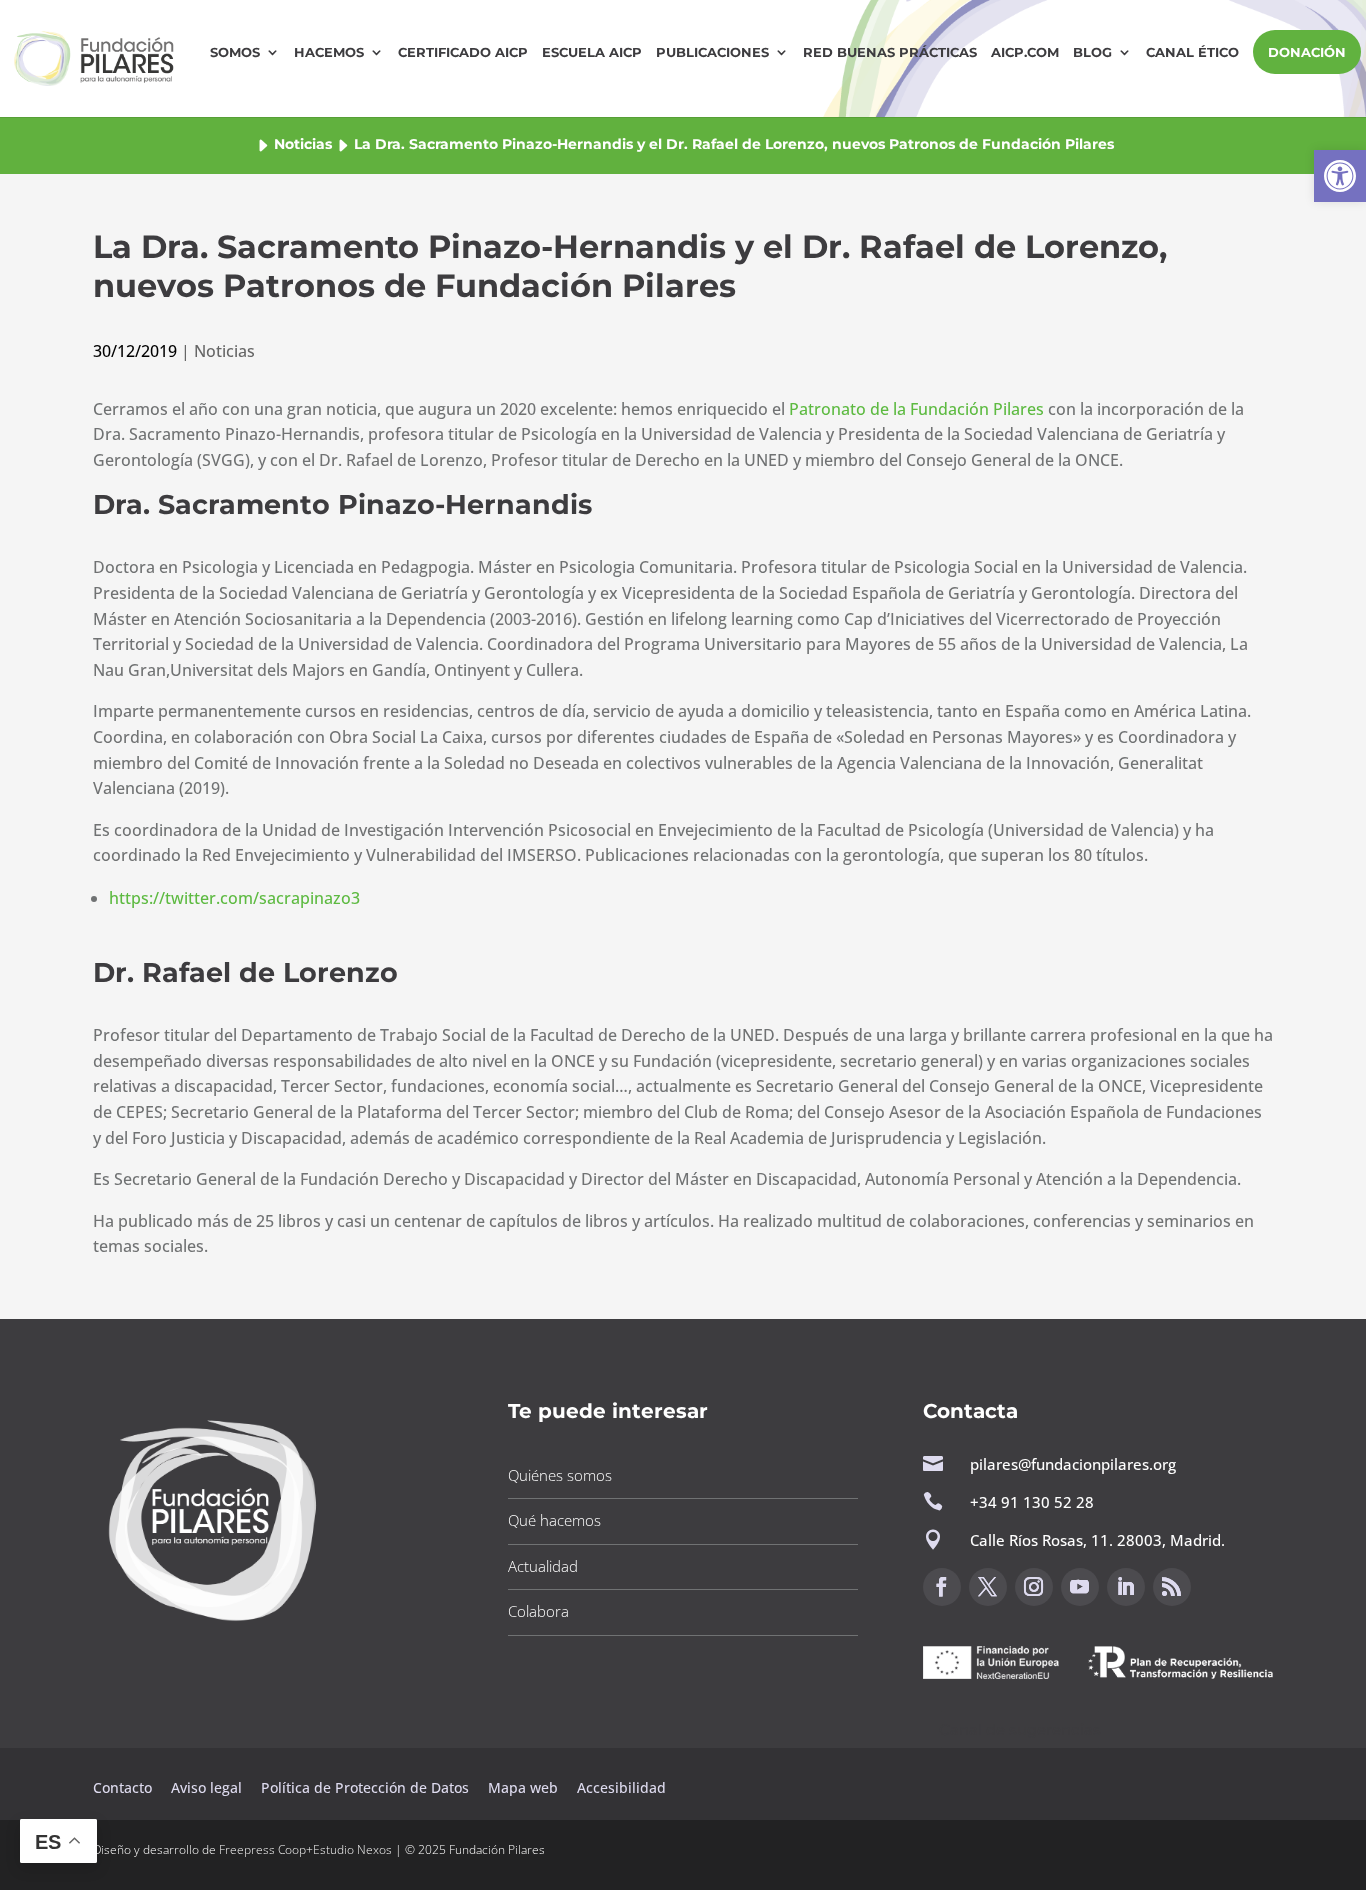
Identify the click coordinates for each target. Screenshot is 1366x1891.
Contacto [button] (124, 1787)
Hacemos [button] (329, 52)
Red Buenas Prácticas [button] (890, 52)
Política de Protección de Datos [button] (367, 1787)
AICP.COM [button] (1025, 52)
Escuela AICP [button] (592, 52)
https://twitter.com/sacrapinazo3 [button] (234, 898)
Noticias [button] (303, 144)
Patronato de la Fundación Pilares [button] (916, 409)
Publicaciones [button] (712, 52)
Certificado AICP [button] (463, 52)
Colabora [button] (538, 1611)
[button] (1340, 176)
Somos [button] (235, 52)
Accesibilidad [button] (621, 1787)
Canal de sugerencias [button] (1020, 1729)
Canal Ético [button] (1192, 52)
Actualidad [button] (543, 1566)
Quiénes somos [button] (560, 1475)
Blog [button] (1092, 52)
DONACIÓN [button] (1307, 52)
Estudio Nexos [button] (352, 1849)
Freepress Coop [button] (262, 1849)
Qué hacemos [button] (554, 1520)
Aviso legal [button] (208, 1787)
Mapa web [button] (523, 1787)
